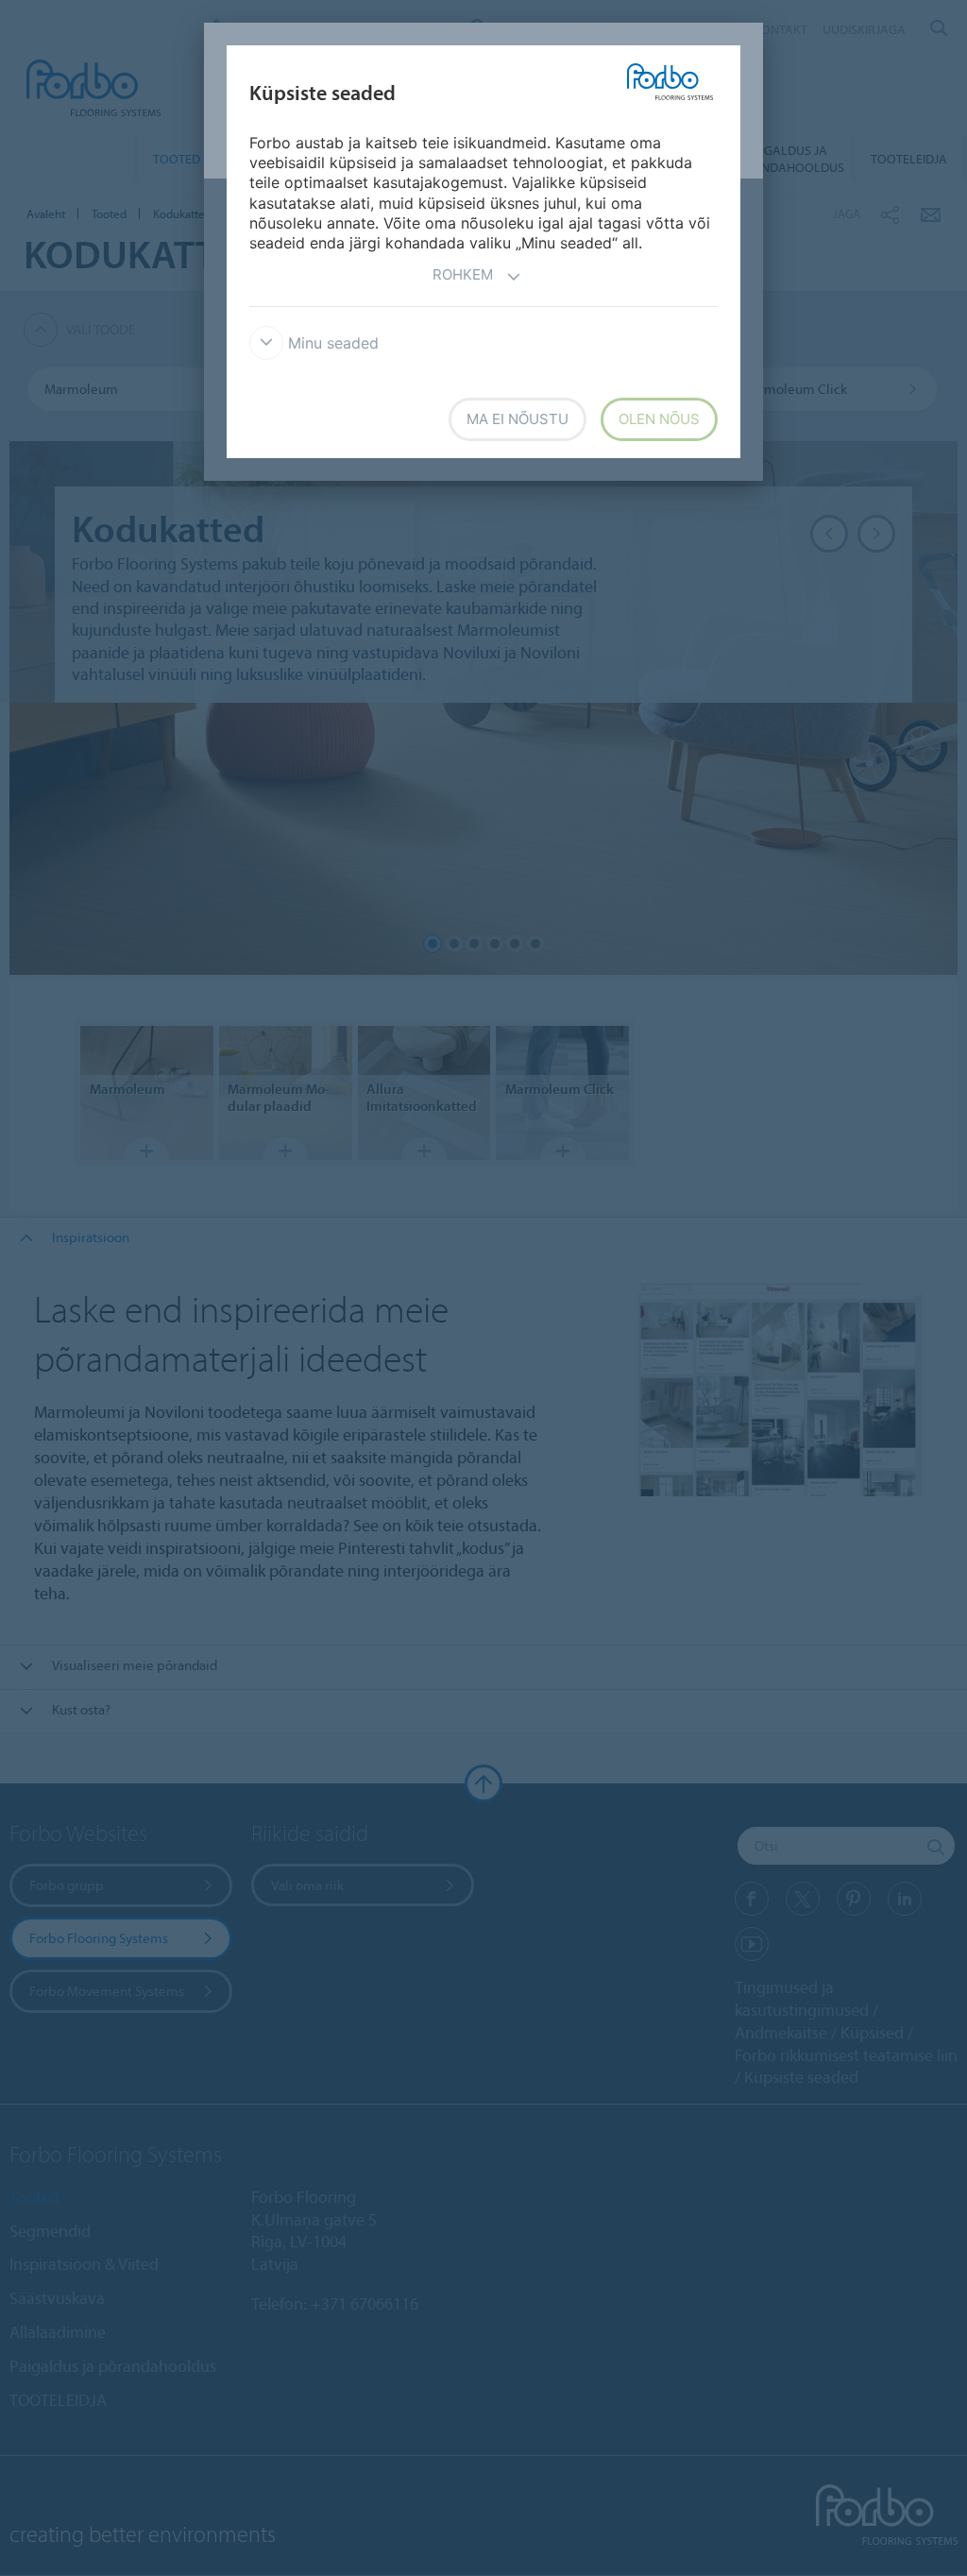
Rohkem (463, 274)
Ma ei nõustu (517, 419)
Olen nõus (659, 419)
